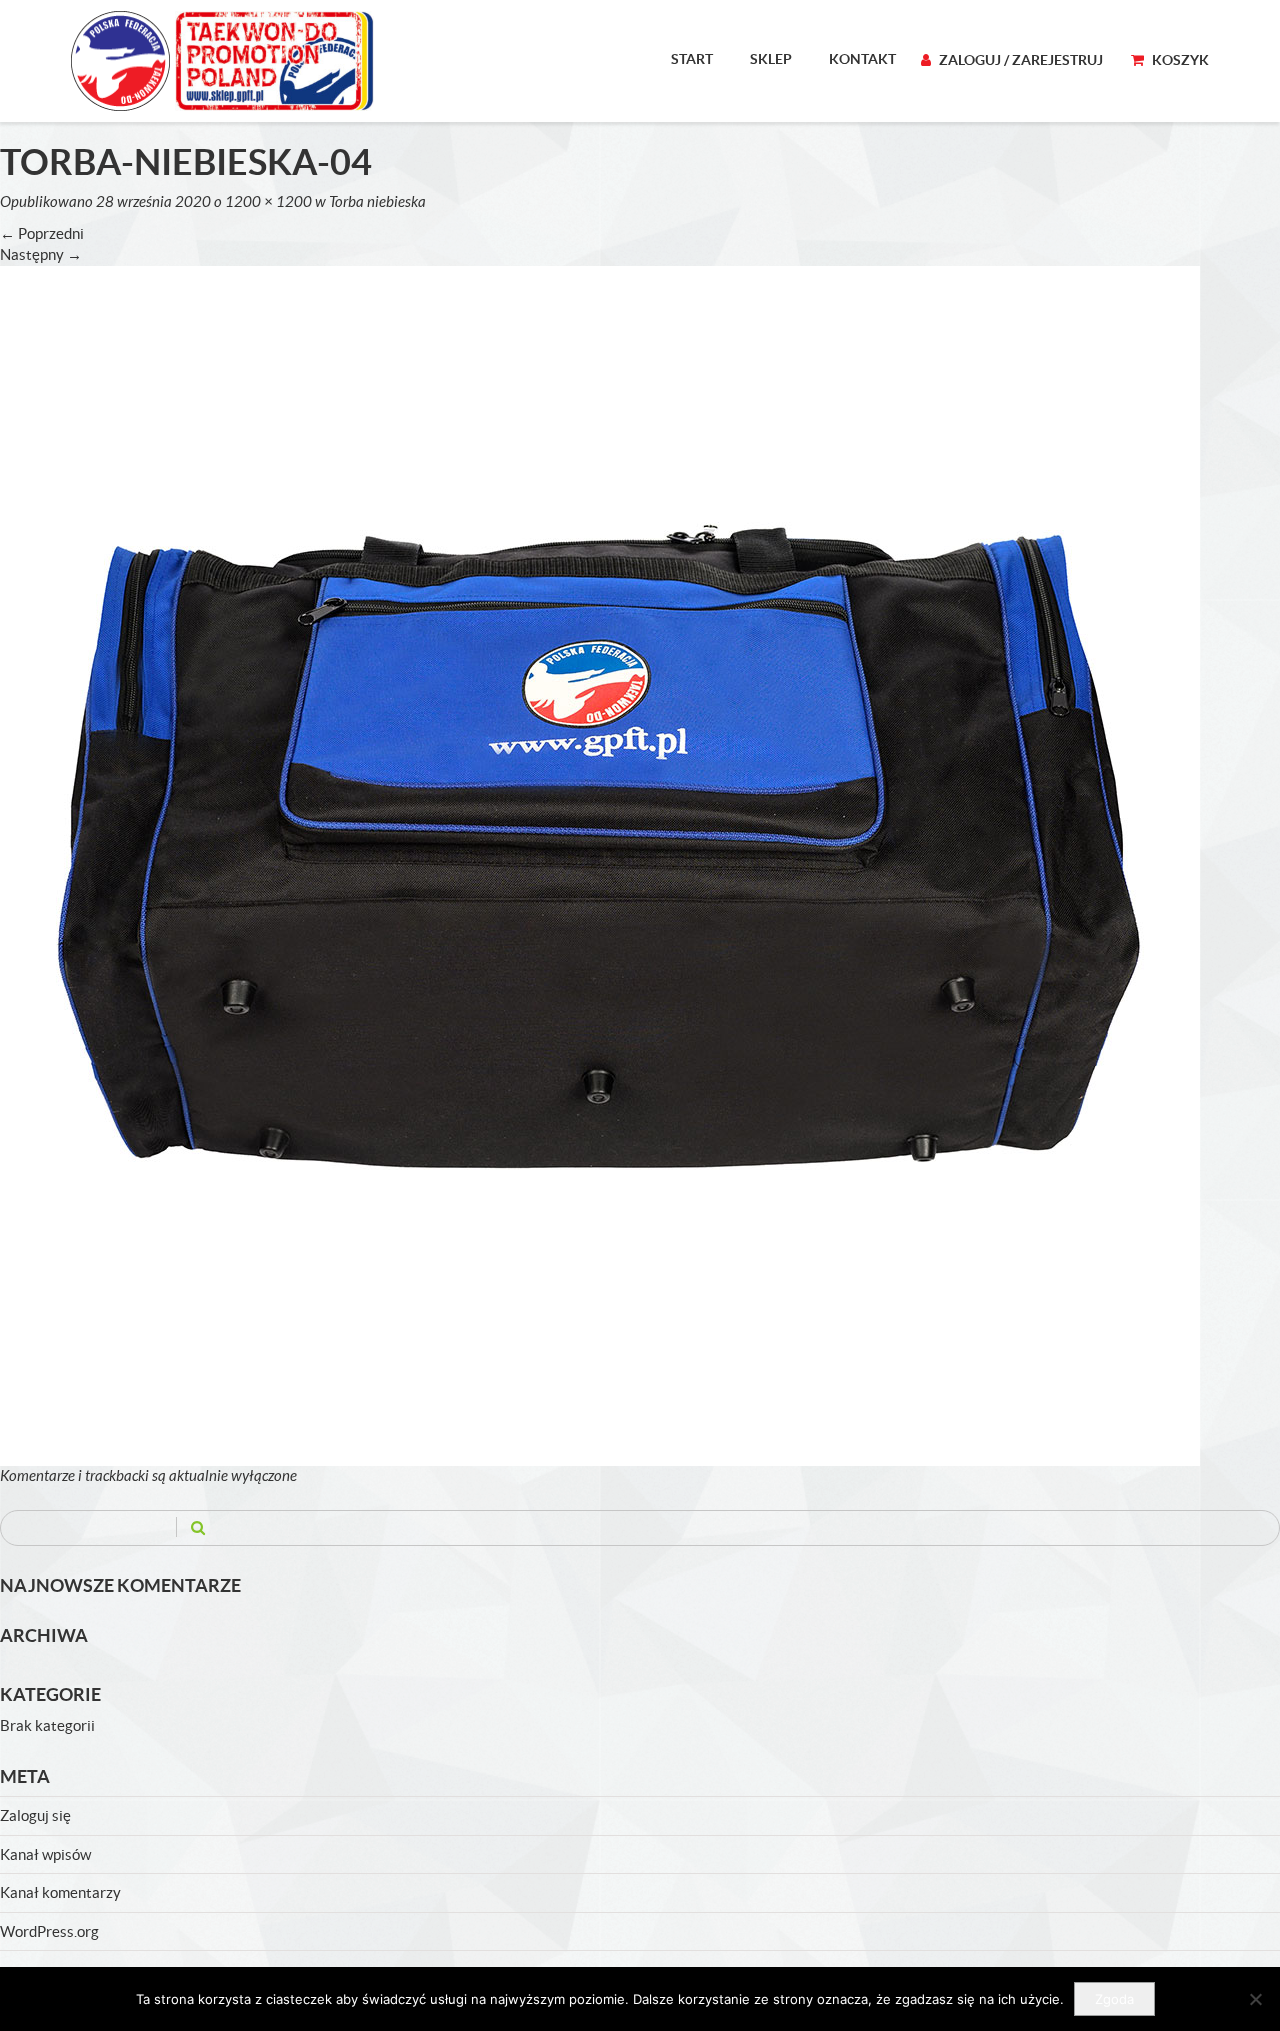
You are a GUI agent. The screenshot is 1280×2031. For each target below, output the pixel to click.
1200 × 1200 (268, 202)
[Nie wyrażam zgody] (1255, 1999)
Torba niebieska (377, 202)
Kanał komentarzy (60, 1892)
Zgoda (1114, 1999)
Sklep (771, 59)
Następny (41, 254)
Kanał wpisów (45, 1854)
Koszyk (1179, 60)
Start (692, 59)
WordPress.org (49, 1931)
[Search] (198, 1527)
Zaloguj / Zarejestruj (1019, 60)
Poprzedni (42, 233)
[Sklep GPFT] (222, 61)
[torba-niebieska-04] (600, 864)
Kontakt (862, 59)
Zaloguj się (35, 1815)
